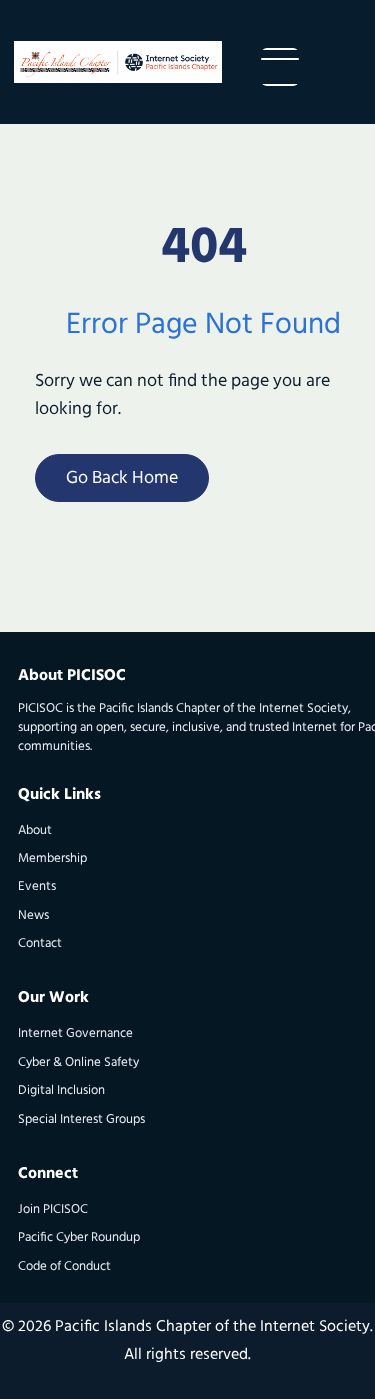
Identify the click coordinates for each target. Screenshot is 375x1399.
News (33, 915)
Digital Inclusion (61, 1090)
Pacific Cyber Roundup (79, 1237)
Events (37, 886)
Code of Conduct (64, 1266)
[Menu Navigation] (280, 67)
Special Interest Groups (81, 1119)
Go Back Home (122, 479)
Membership (52, 858)
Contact (40, 943)
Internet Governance (75, 1033)
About (35, 830)
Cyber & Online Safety (78, 1062)
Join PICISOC (53, 1209)
